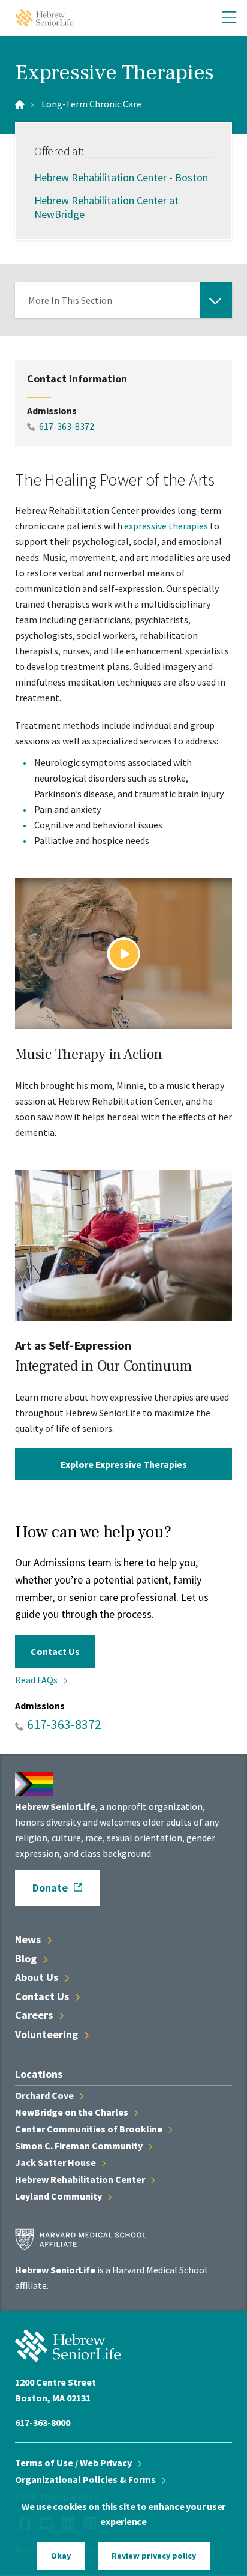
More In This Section (70, 306)
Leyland (59, 2196)
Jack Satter (56, 2162)
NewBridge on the (73, 2112)
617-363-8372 (67, 426)
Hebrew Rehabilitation (81, 2179)
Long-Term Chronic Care (91, 104)
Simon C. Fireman (80, 2146)
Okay (61, 2556)
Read (37, 1680)
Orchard (45, 2095)
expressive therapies (166, 526)
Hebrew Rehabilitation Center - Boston (121, 177)
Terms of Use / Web (74, 2463)
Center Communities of (90, 2129)
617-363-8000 (43, 2422)
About (38, 1977)
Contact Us (55, 1651)
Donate (50, 1888)
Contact (43, 1996)
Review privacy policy (154, 2556)
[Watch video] (123, 954)
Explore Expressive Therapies (124, 1464)
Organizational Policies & (86, 2479)
